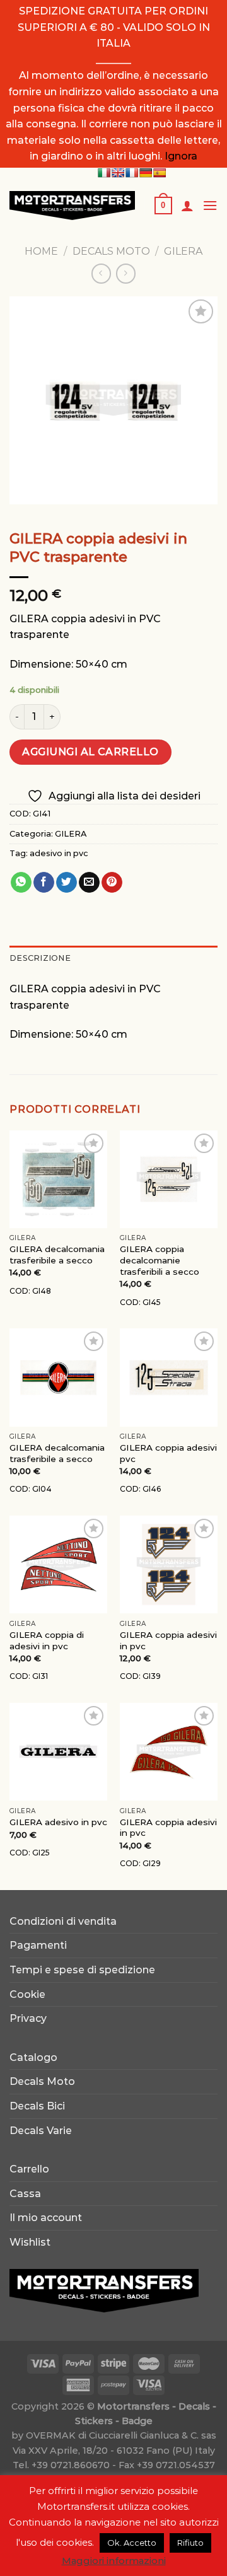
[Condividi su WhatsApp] (21, 883)
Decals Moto (42, 2081)
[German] (146, 173)
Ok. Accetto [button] (132, 2543)
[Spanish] (160, 173)
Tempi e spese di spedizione (82, 1970)
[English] (118, 173)
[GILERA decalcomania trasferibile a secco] (58, 1179)
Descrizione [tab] (40, 958)
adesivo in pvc (59, 853)
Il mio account (46, 2218)
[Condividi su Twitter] (67, 883)
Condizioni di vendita (63, 1921)
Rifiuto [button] (190, 2543)
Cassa (25, 2194)
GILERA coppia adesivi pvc (168, 1453)
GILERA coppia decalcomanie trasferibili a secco (160, 1260)
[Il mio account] (187, 206)
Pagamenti (38, 1945)
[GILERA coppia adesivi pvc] (169, 1377)
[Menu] (210, 205)
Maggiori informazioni (114, 2561)
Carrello (29, 2169)
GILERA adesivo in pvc (58, 1822)
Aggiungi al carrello (90, 752)
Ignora (181, 156)
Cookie (27, 1994)
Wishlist (30, 2242)
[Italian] (104, 173)
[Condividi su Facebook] (44, 883)
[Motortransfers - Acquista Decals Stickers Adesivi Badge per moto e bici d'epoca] (72, 206)
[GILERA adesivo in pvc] (58, 1752)
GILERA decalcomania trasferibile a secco (57, 1255)
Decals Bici (37, 2106)
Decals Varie (41, 2131)
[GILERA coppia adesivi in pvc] (169, 1564)
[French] (132, 173)
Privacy (28, 2018)
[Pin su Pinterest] (112, 883)
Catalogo (33, 2057)
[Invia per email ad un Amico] (89, 883)
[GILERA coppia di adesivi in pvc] (58, 1564)
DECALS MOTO (111, 251)
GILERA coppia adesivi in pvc (168, 1640)
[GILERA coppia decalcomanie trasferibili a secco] (169, 1179)
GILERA (183, 251)
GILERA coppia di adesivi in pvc (47, 1640)
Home (41, 251)
